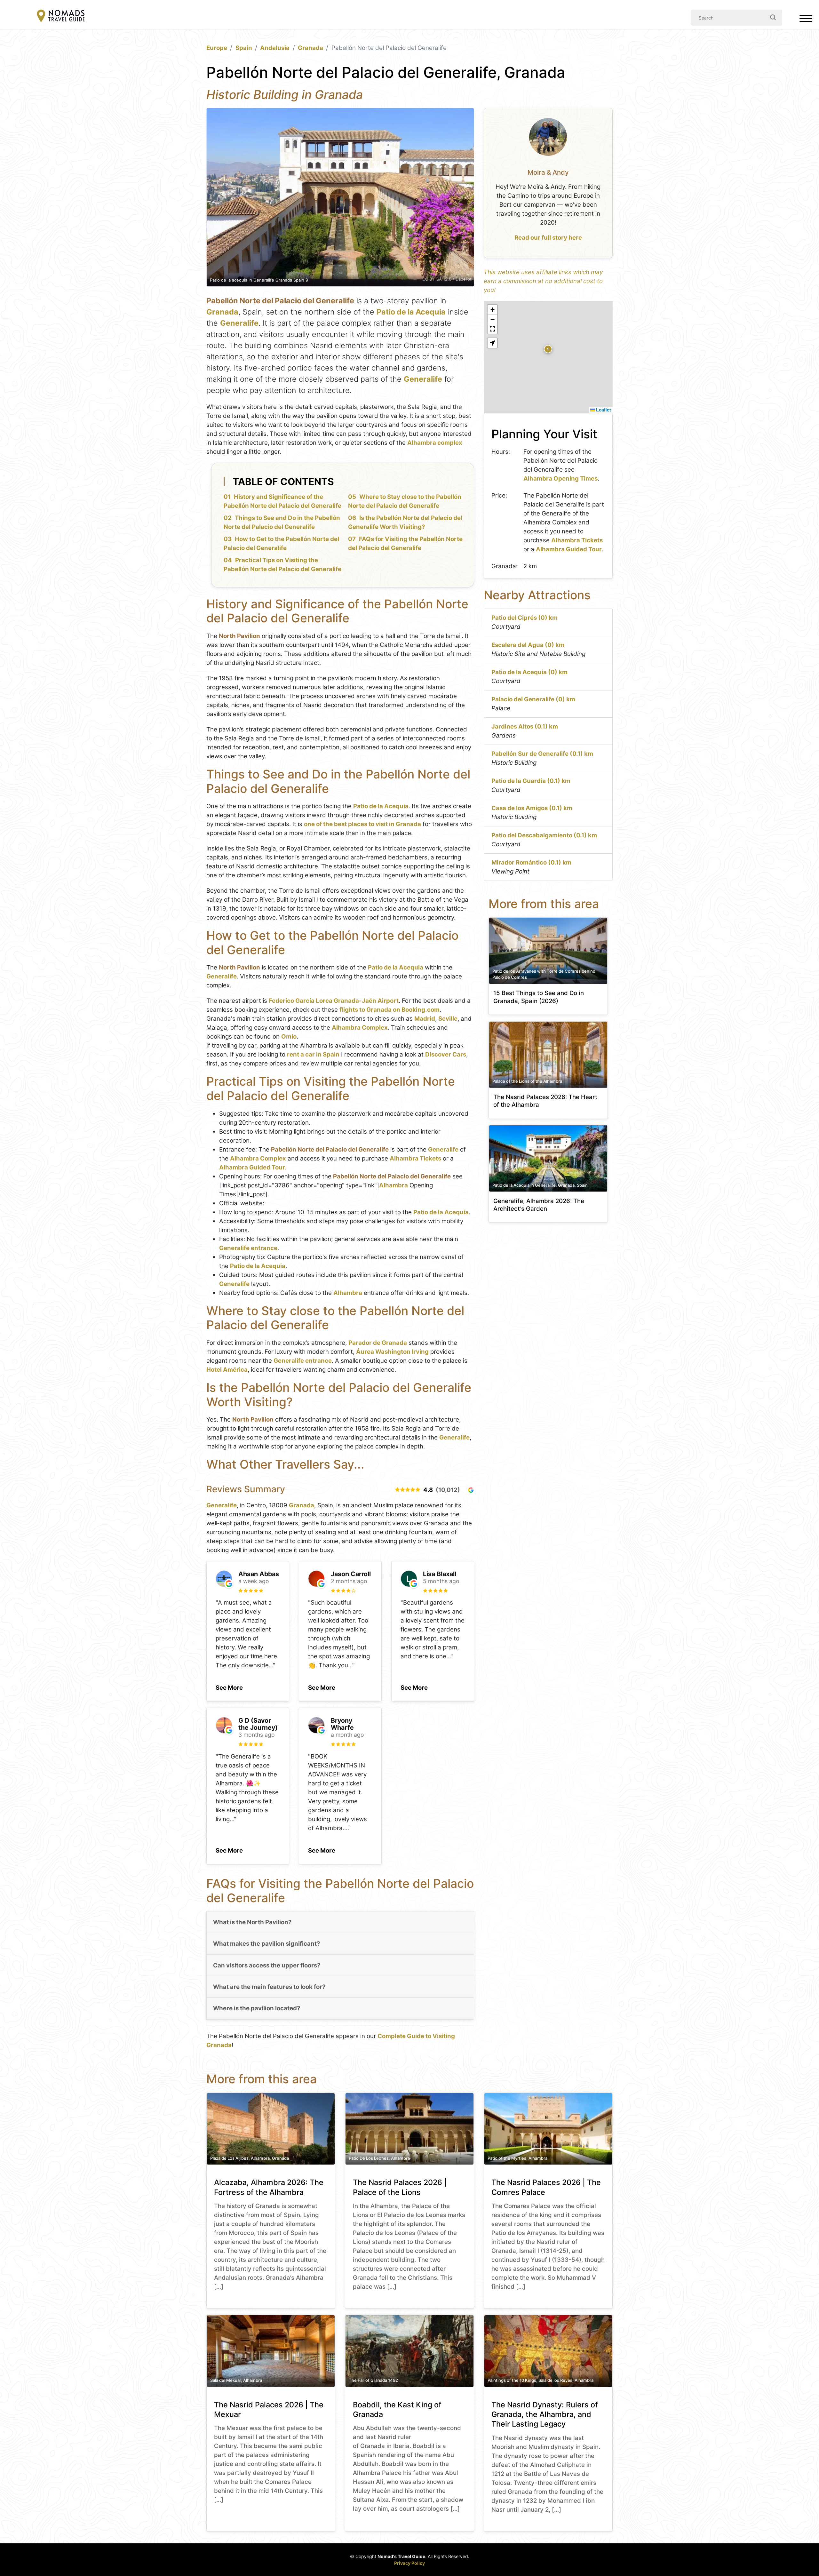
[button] (229, 1686)
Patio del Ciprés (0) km (525, 618)
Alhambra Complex (360, 1028)
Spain (244, 48)
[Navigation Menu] (806, 20)
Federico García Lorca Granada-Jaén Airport (334, 1001)
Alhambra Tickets (415, 1158)
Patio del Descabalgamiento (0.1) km (544, 835)
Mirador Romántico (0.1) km (531, 862)
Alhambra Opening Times (561, 479)
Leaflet (603, 410)
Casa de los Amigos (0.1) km (532, 808)
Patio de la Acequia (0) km (529, 672)
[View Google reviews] (471, 1490)
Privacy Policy (409, 2563)
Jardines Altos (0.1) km (525, 726)
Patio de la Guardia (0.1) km (531, 781)
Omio (289, 1037)
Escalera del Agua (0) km (528, 645)
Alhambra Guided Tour (252, 1167)
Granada (310, 48)
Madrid (425, 1019)
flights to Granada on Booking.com (390, 1010)
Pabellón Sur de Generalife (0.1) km (542, 754)
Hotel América (227, 1370)
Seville (448, 1019)
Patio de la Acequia (411, 312)
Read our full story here (548, 238)
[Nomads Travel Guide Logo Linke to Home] (61, 16)
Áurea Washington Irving (392, 1352)
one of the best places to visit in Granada (362, 824)
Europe (217, 48)
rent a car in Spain (313, 1054)
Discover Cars (446, 1054)
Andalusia (275, 48)
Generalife (239, 323)
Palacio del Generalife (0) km (533, 699)
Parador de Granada (378, 1343)
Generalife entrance (248, 1248)
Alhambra (394, 1185)
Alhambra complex (435, 443)
